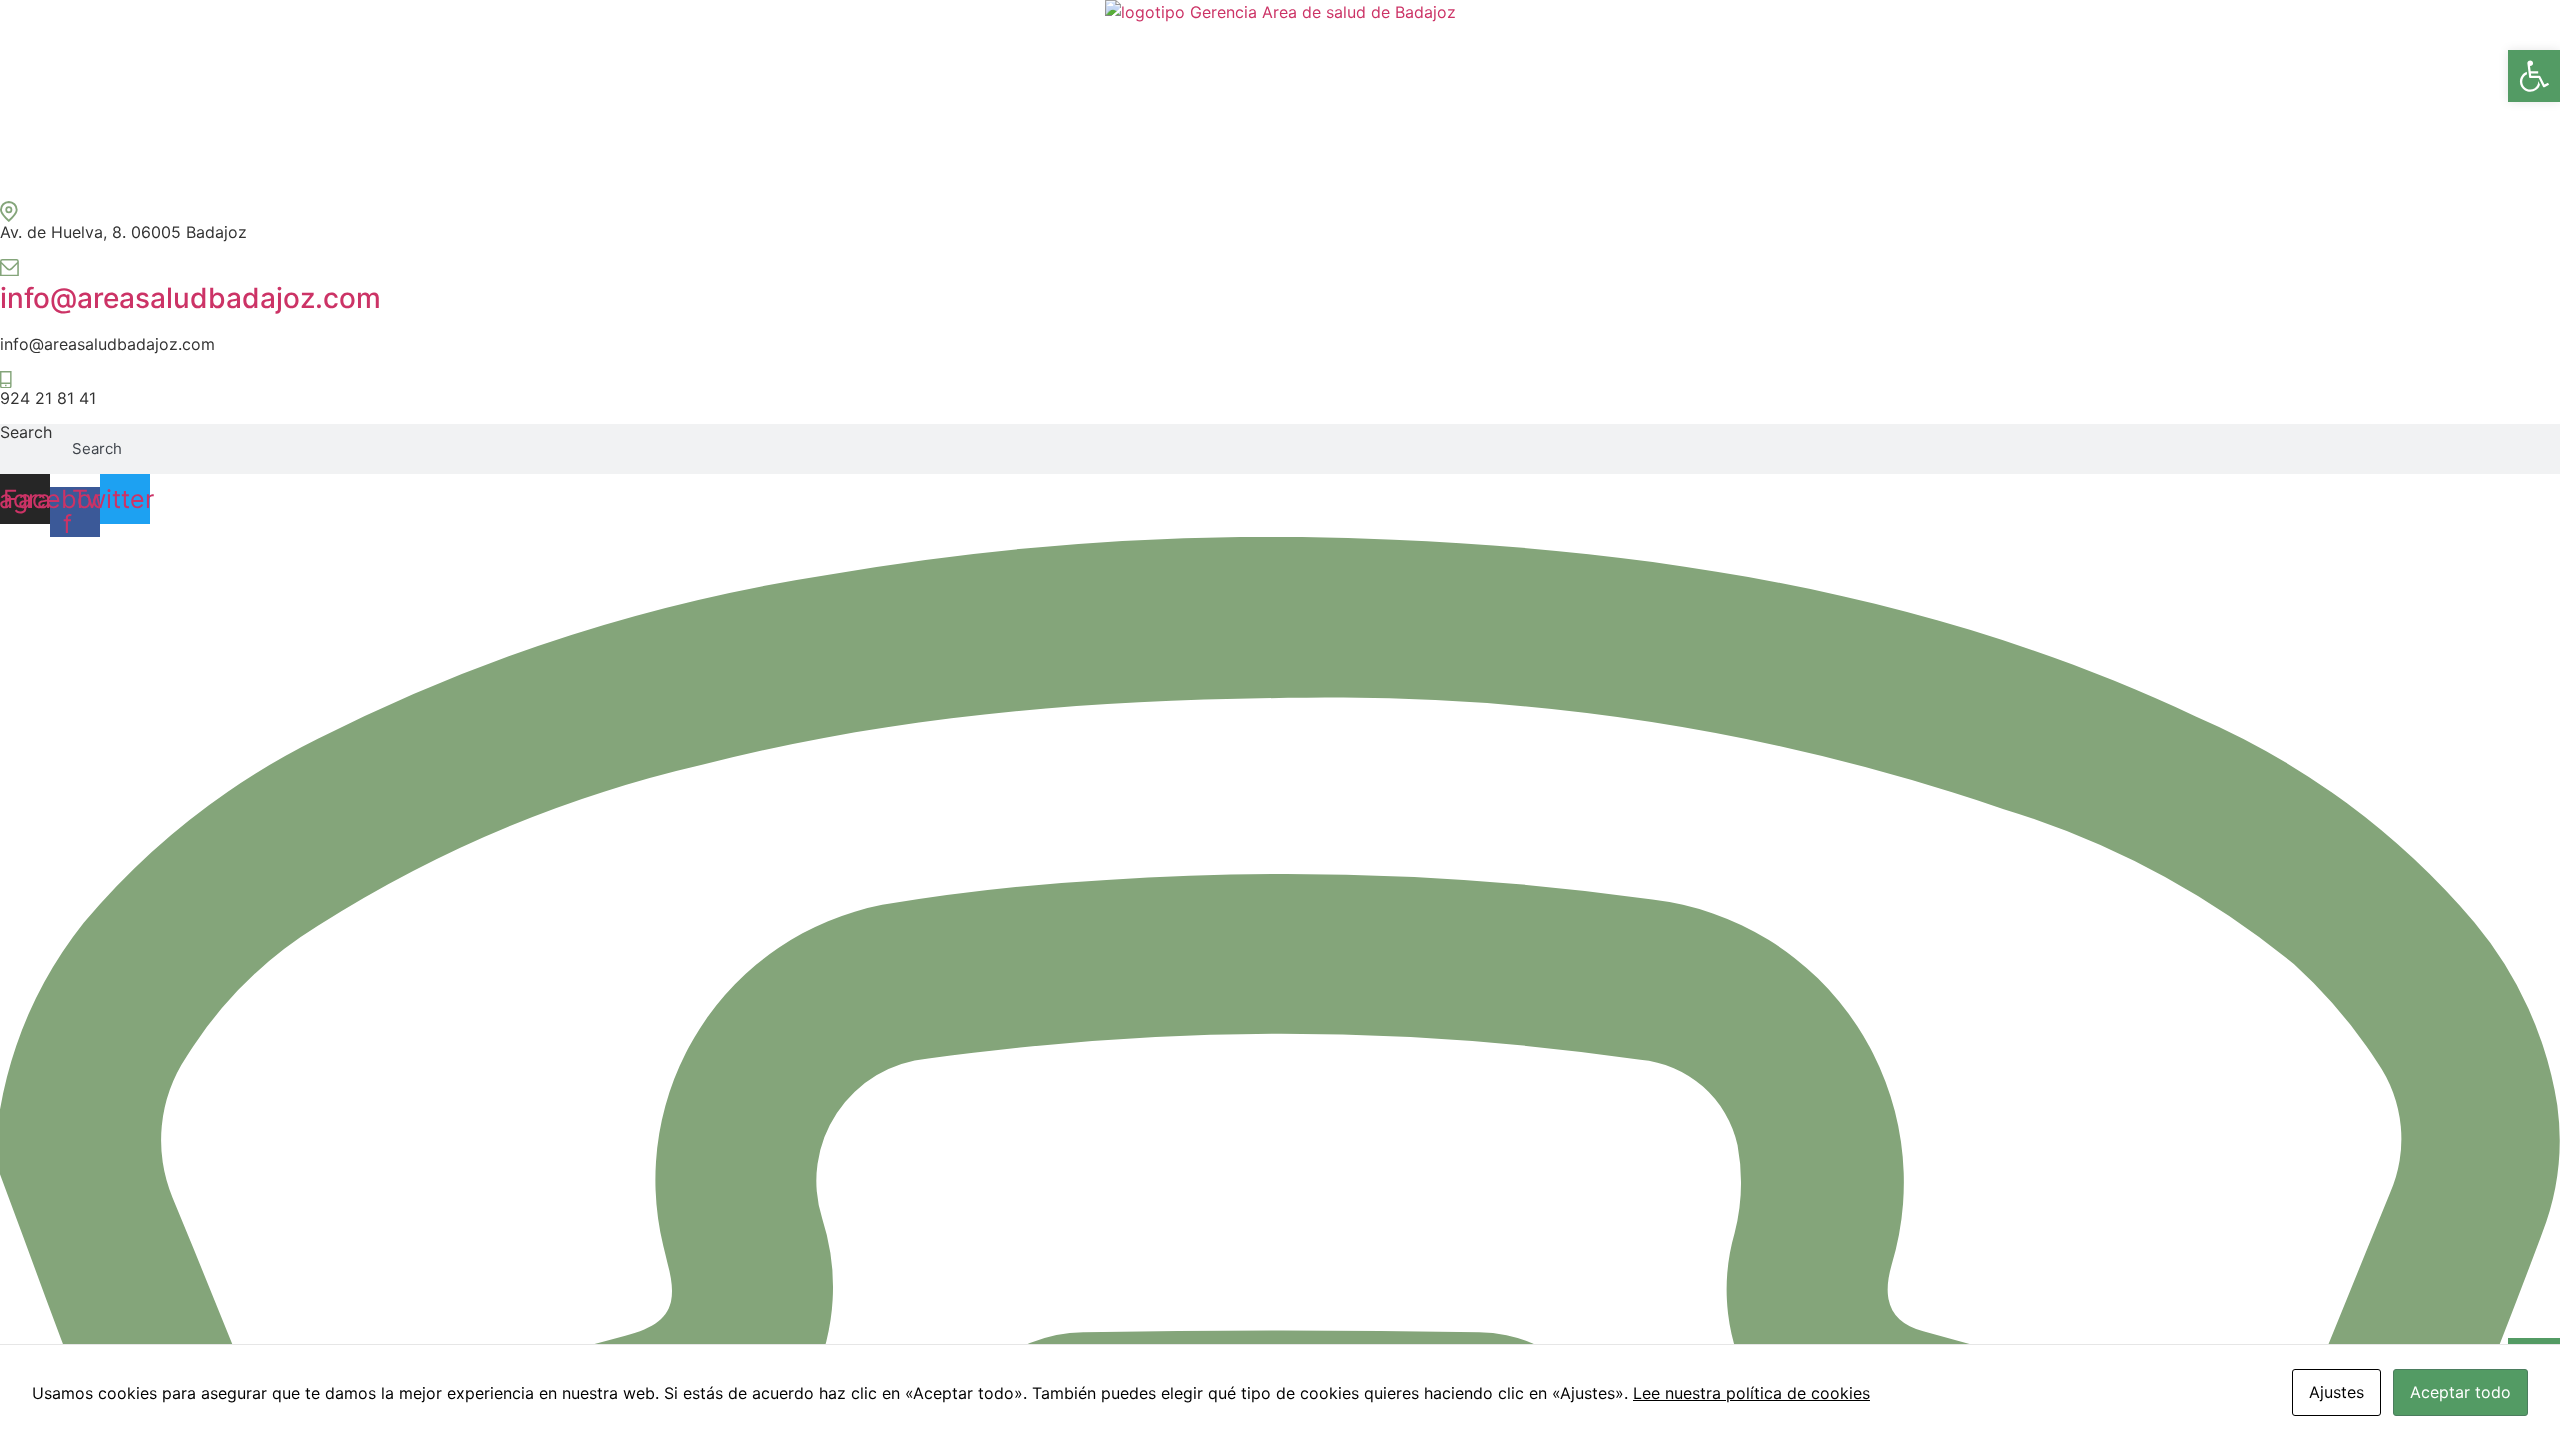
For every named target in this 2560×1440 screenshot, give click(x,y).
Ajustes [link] (2336, 1392)
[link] (2534, 76)
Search (26, 433)
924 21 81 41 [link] (48, 398)
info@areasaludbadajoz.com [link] (190, 298)
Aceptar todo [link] (2460, 1392)
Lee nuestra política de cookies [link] (1751, 1393)
